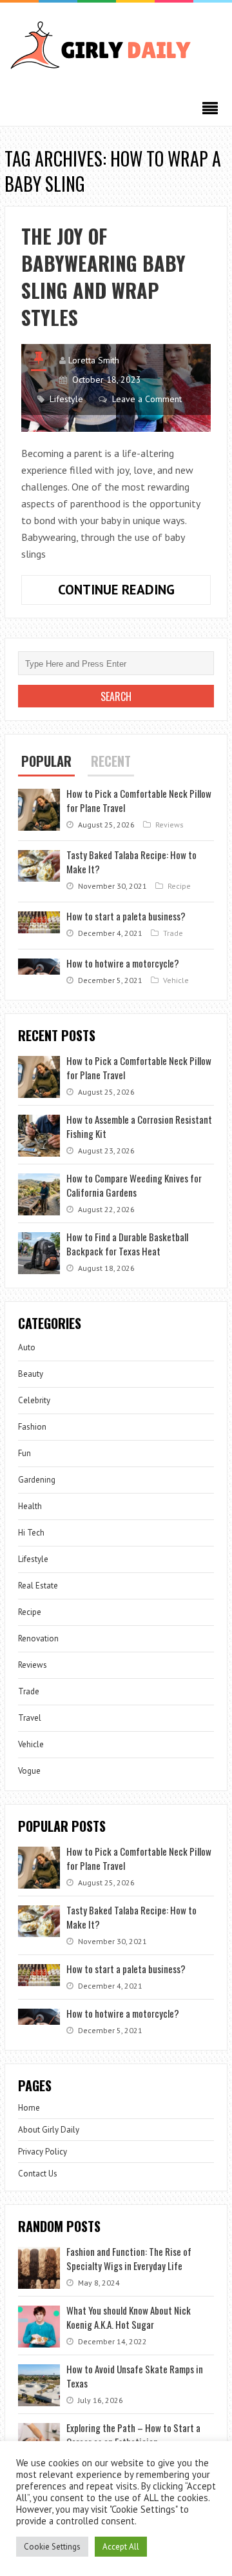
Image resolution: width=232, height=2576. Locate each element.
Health (30, 1506)
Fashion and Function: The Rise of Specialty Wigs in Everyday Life (129, 2258)
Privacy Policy (43, 2152)
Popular (46, 761)
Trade (173, 933)
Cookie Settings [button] (52, 2547)
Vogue (29, 1771)
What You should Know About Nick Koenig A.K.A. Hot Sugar (129, 2317)
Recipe (179, 886)
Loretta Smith (94, 360)
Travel (30, 1718)
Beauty (31, 1374)
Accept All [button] (121, 2547)
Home (29, 2108)
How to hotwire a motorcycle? (123, 963)
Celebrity (34, 1400)
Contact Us (38, 2174)
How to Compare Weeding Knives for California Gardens (134, 1185)
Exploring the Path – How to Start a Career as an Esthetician (133, 2435)
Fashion (32, 1427)
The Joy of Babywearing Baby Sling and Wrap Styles (103, 277)
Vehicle (176, 980)
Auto (27, 1347)
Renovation (38, 1638)
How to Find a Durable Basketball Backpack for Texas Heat (127, 1244)
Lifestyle (66, 399)
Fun (24, 1453)
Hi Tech (31, 1533)
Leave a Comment (147, 399)
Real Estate (38, 1586)
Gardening (37, 1480)
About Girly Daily (49, 2130)
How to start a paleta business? (126, 916)
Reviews (169, 825)
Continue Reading (134, 593)
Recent (111, 761)
